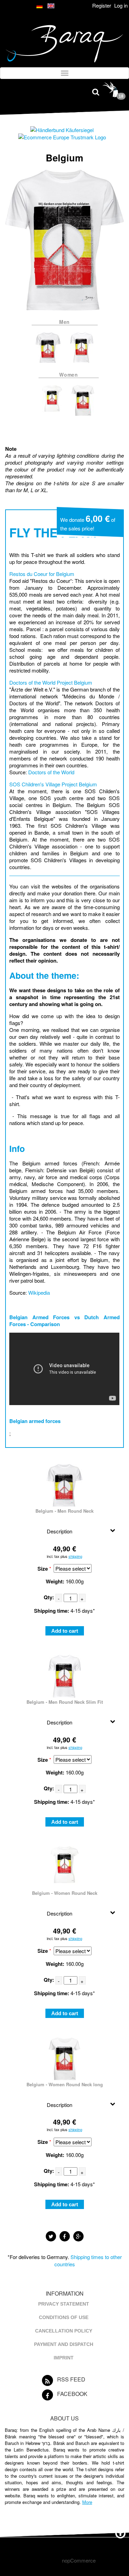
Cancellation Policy (64, 2331)
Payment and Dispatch (64, 2344)
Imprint (64, 2358)
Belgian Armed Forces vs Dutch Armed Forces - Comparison (64, 1321)
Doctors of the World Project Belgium (51, 682)
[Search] (96, 91)
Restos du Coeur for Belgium (42, 574)
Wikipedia (39, 1292)
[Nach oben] (120, 2532)
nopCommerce (79, 2560)
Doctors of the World (51, 772)
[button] (51, 2236)
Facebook (72, 2394)
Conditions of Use (64, 2317)
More (87, 2502)
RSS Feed (71, 2379)
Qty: (49, 1597)
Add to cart (65, 1631)
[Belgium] (49, 364)
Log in (121, 5)
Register (102, 5)
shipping (75, 1556)
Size (43, 1569)
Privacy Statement (64, 2304)
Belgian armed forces (35, 1421)
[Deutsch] (40, 6)
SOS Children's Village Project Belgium (53, 784)
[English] (51, 6)
